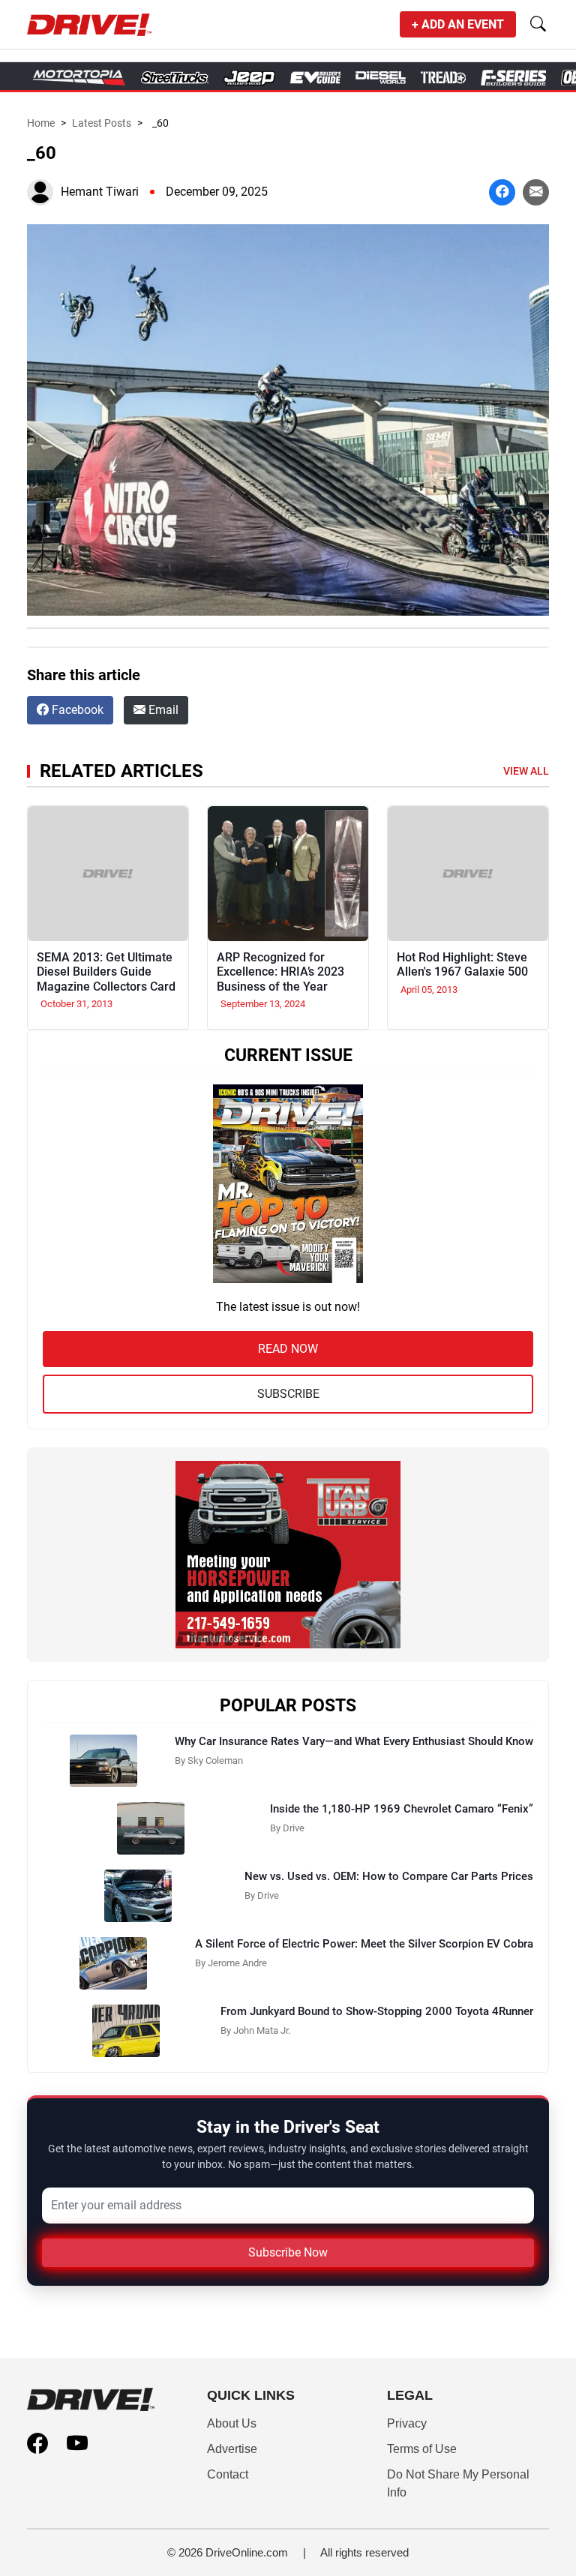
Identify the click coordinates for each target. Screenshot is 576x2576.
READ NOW (288, 1349)
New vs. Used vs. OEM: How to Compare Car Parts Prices (389, 1876)
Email (162, 710)
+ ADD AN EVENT (458, 24)
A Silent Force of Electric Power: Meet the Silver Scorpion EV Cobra (364, 1944)
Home (41, 123)
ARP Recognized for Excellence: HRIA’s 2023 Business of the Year (280, 972)
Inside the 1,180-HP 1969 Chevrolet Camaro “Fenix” (402, 1809)
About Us (232, 2423)
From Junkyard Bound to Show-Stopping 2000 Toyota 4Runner (377, 2011)
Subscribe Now (288, 2252)
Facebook (76, 710)
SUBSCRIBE (288, 1394)
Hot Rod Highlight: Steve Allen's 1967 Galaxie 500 (462, 964)
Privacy (407, 2423)
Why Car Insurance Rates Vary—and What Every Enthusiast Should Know (354, 1741)
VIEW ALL (526, 771)
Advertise (232, 2449)
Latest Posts (102, 123)
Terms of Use (422, 2449)
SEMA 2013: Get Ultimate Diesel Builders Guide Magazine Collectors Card (106, 972)
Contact (228, 2474)
